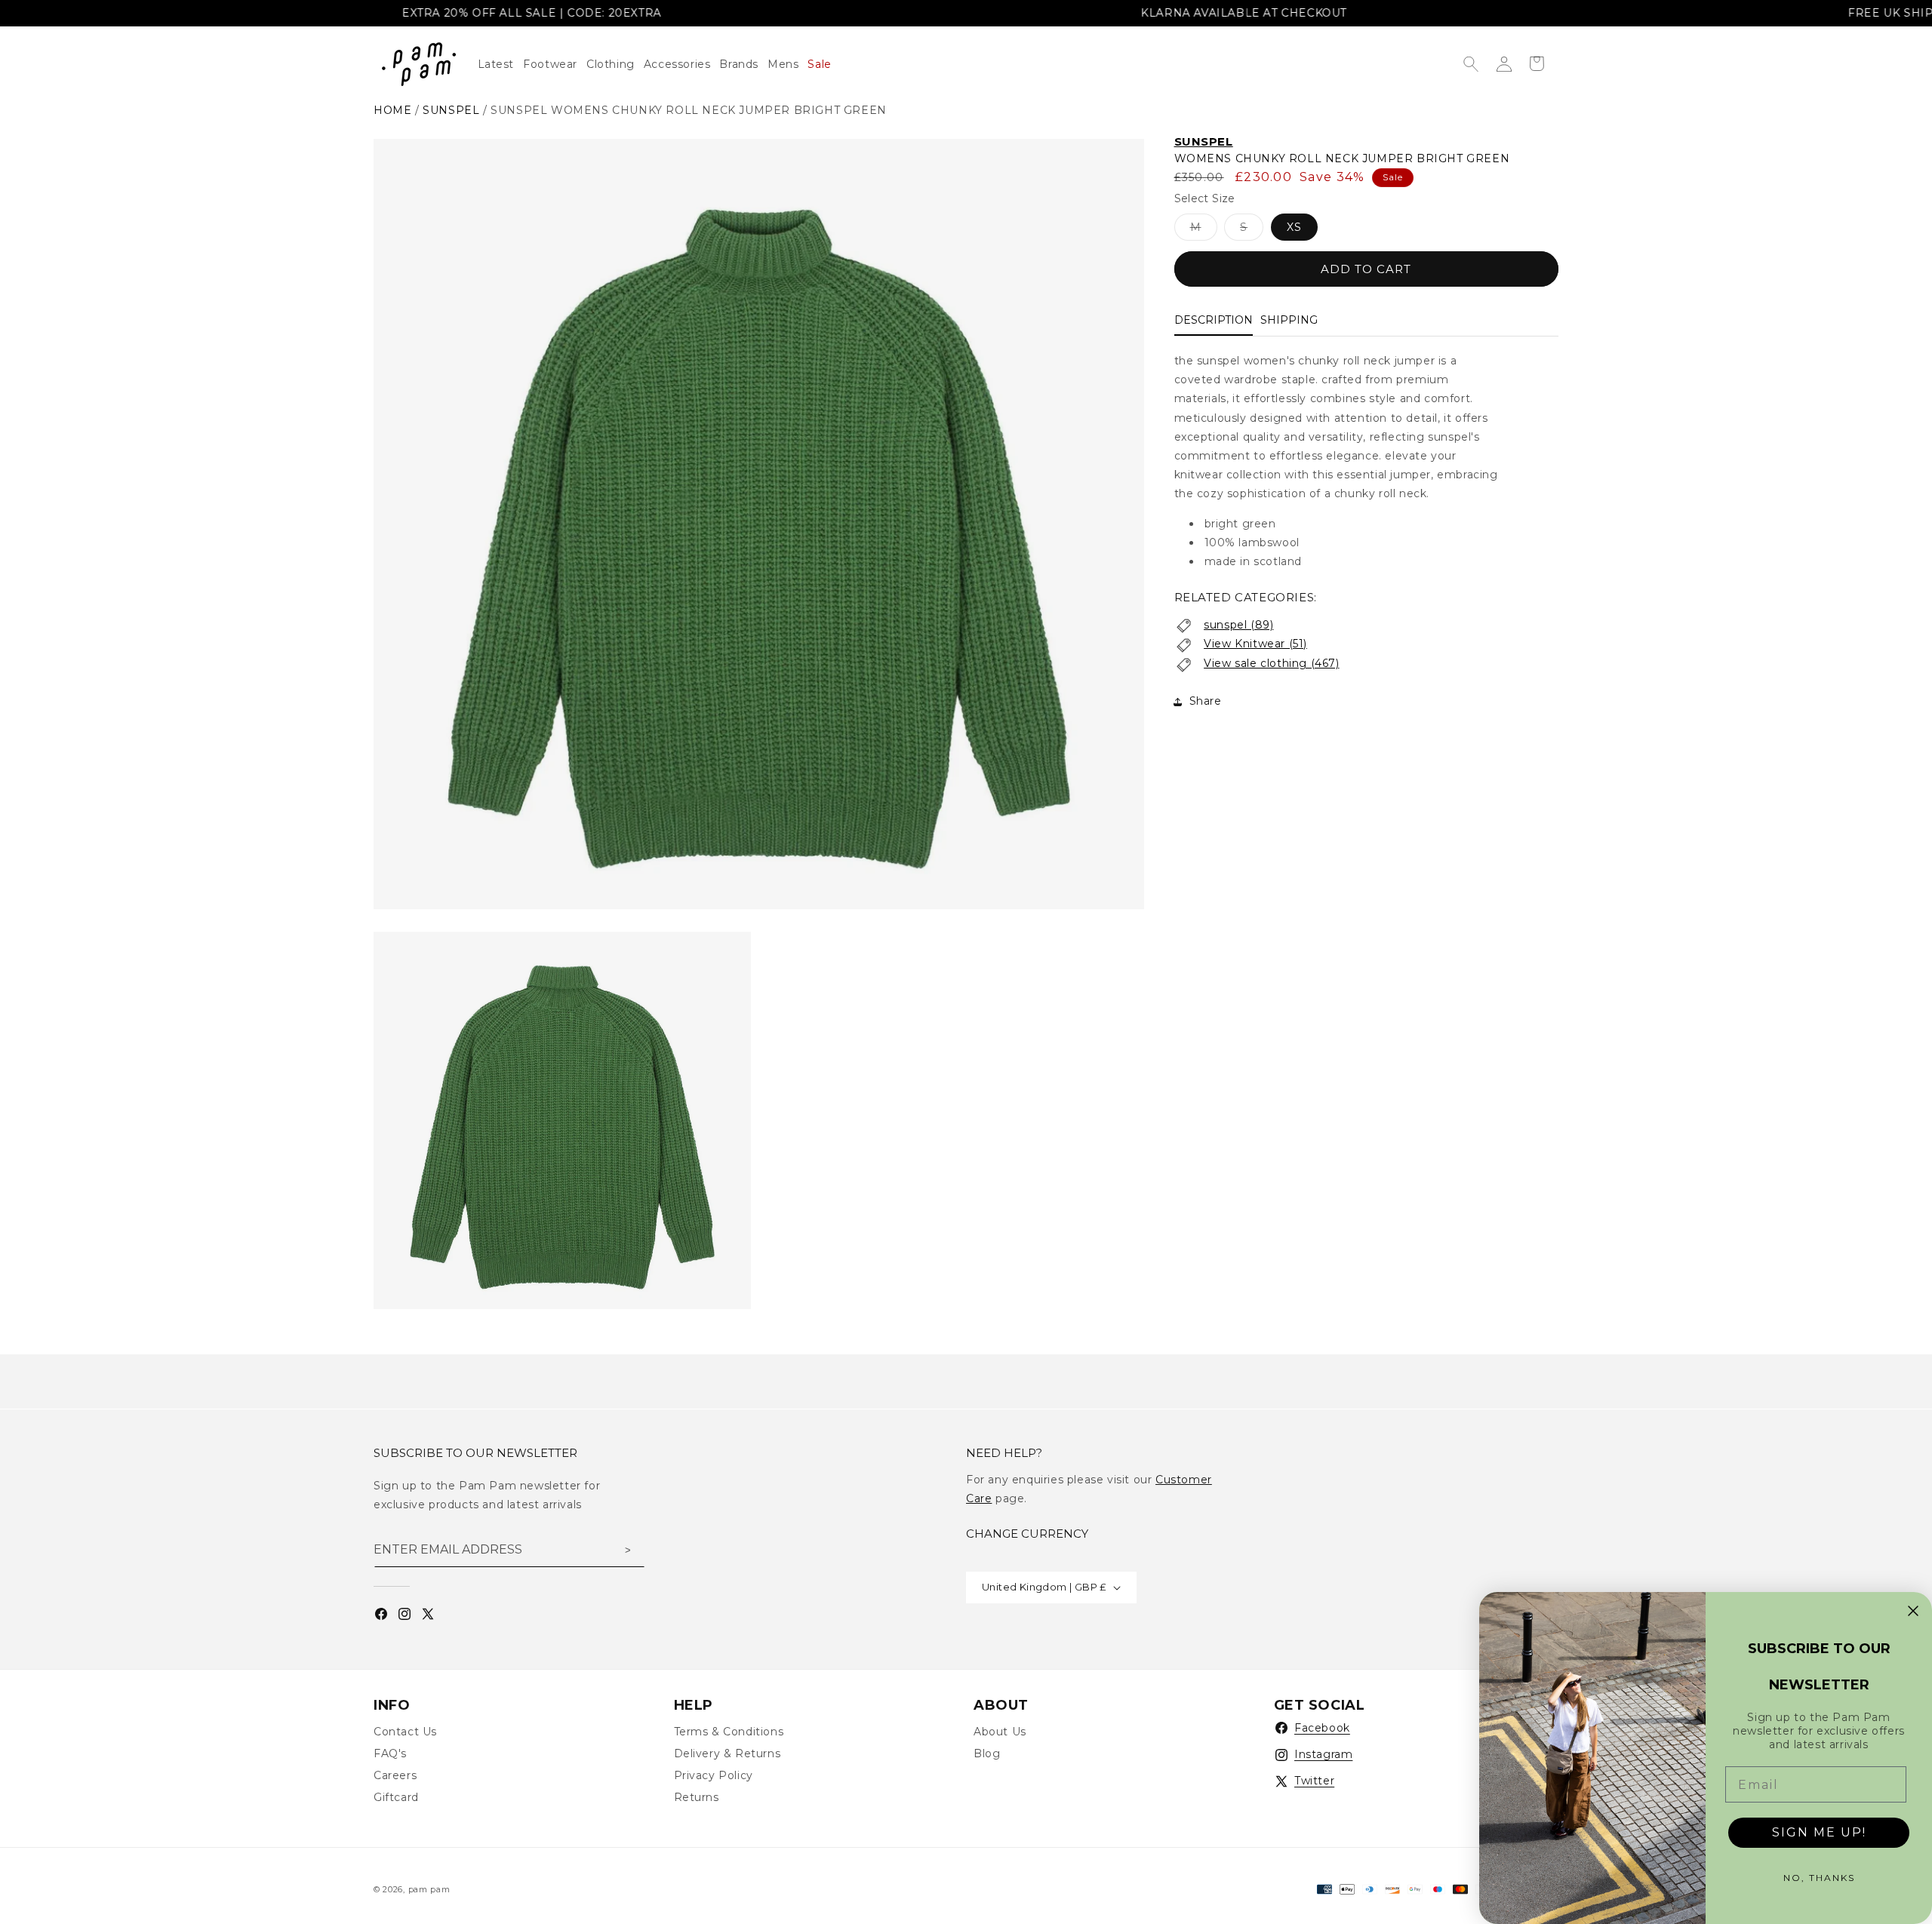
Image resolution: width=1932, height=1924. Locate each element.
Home (392, 110)
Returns (697, 1797)
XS (1294, 228)
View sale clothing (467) (1271, 664)
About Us (1000, 1732)
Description (1214, 321)
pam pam (429, 1889)
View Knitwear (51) (1255, 644)
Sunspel (1204, 141)
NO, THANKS (1819, 1878)
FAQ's (390, 1753)
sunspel (451, 110)
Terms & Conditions (729, 1732)
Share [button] (1206, 701)
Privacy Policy (714, 1775)
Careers (395, 1775)
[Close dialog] (1913, 1611)
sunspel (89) (1238, 625)
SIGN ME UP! (1819, 1832)
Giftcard (396, 1797)
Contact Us (405, 1732)
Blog (987, 1753)
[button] (615, 64)
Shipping (1289, 321)
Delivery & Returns (728, 1753)
